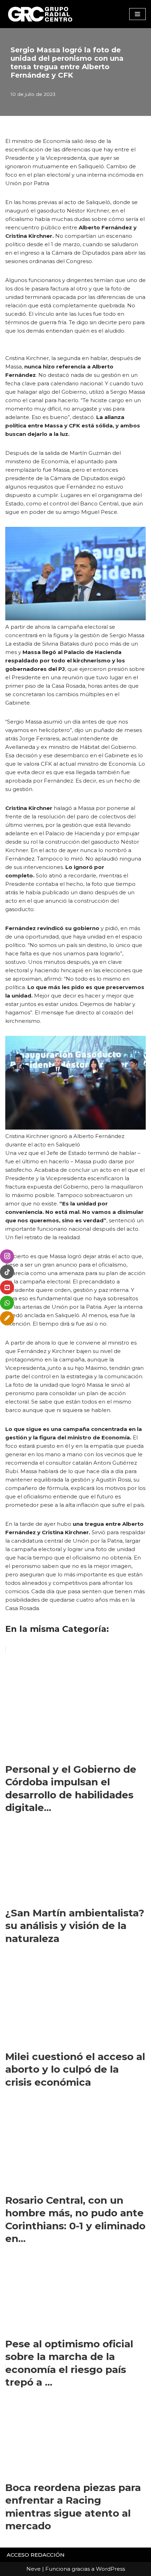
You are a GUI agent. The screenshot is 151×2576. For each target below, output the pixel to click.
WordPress (110, 2569)
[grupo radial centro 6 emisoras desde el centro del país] (40, 14)
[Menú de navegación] (137, 14)
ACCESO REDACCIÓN (36, 2555)
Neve (34, 2569)
